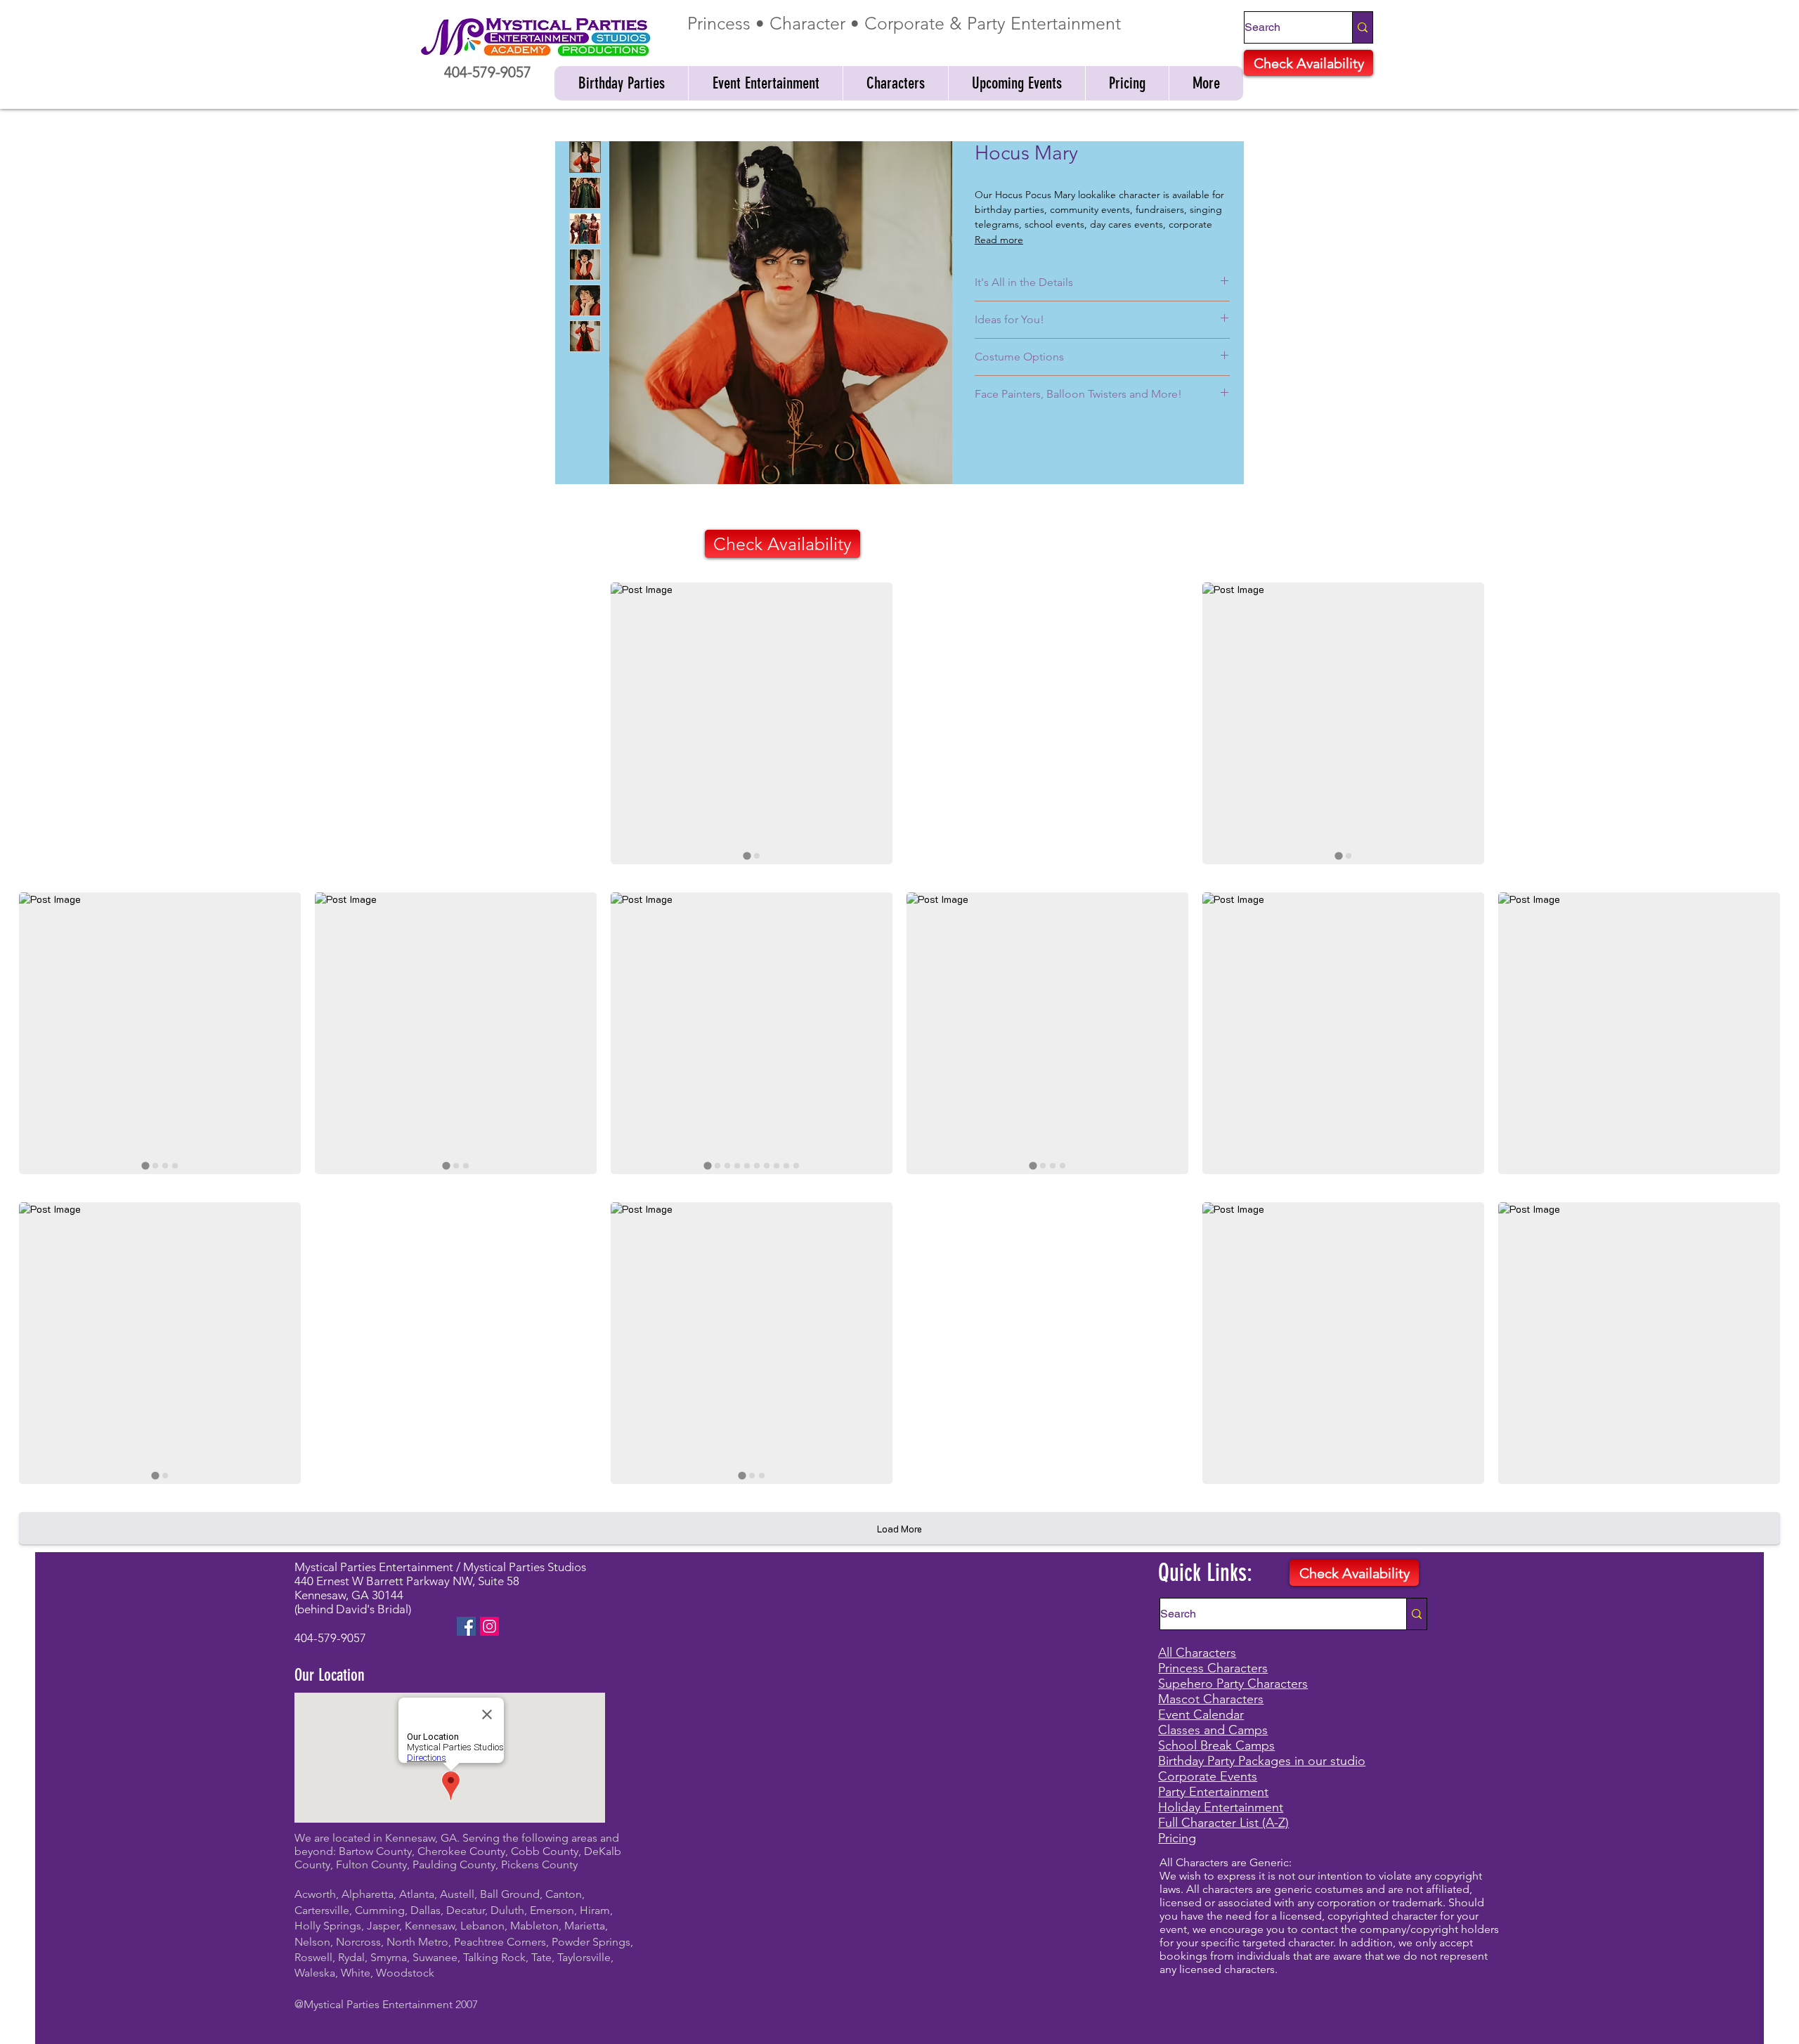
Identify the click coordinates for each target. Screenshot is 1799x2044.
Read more (999, 240)
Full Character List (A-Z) (1223, 1823)
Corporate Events (1208, 1776)
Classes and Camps (1213, 1730)
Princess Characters (1213, 1668)
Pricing (1177, 1838)
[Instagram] (489, 1626)
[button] (621, 83)
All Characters (1197, 1653)
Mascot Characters (1211, 1699)
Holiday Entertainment (1221, 1807)
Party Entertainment (1213, 1792)
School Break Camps (1216, 1745)
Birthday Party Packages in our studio (1262, 1761)
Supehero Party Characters (1233, 1684)
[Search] (1362, 27)
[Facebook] (466, 1626)
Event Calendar (1201, 1714)
